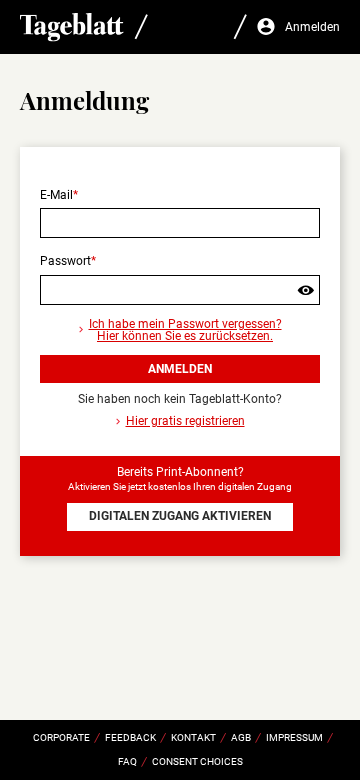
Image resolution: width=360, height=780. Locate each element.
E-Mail (56, 195)
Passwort (65, 261)
